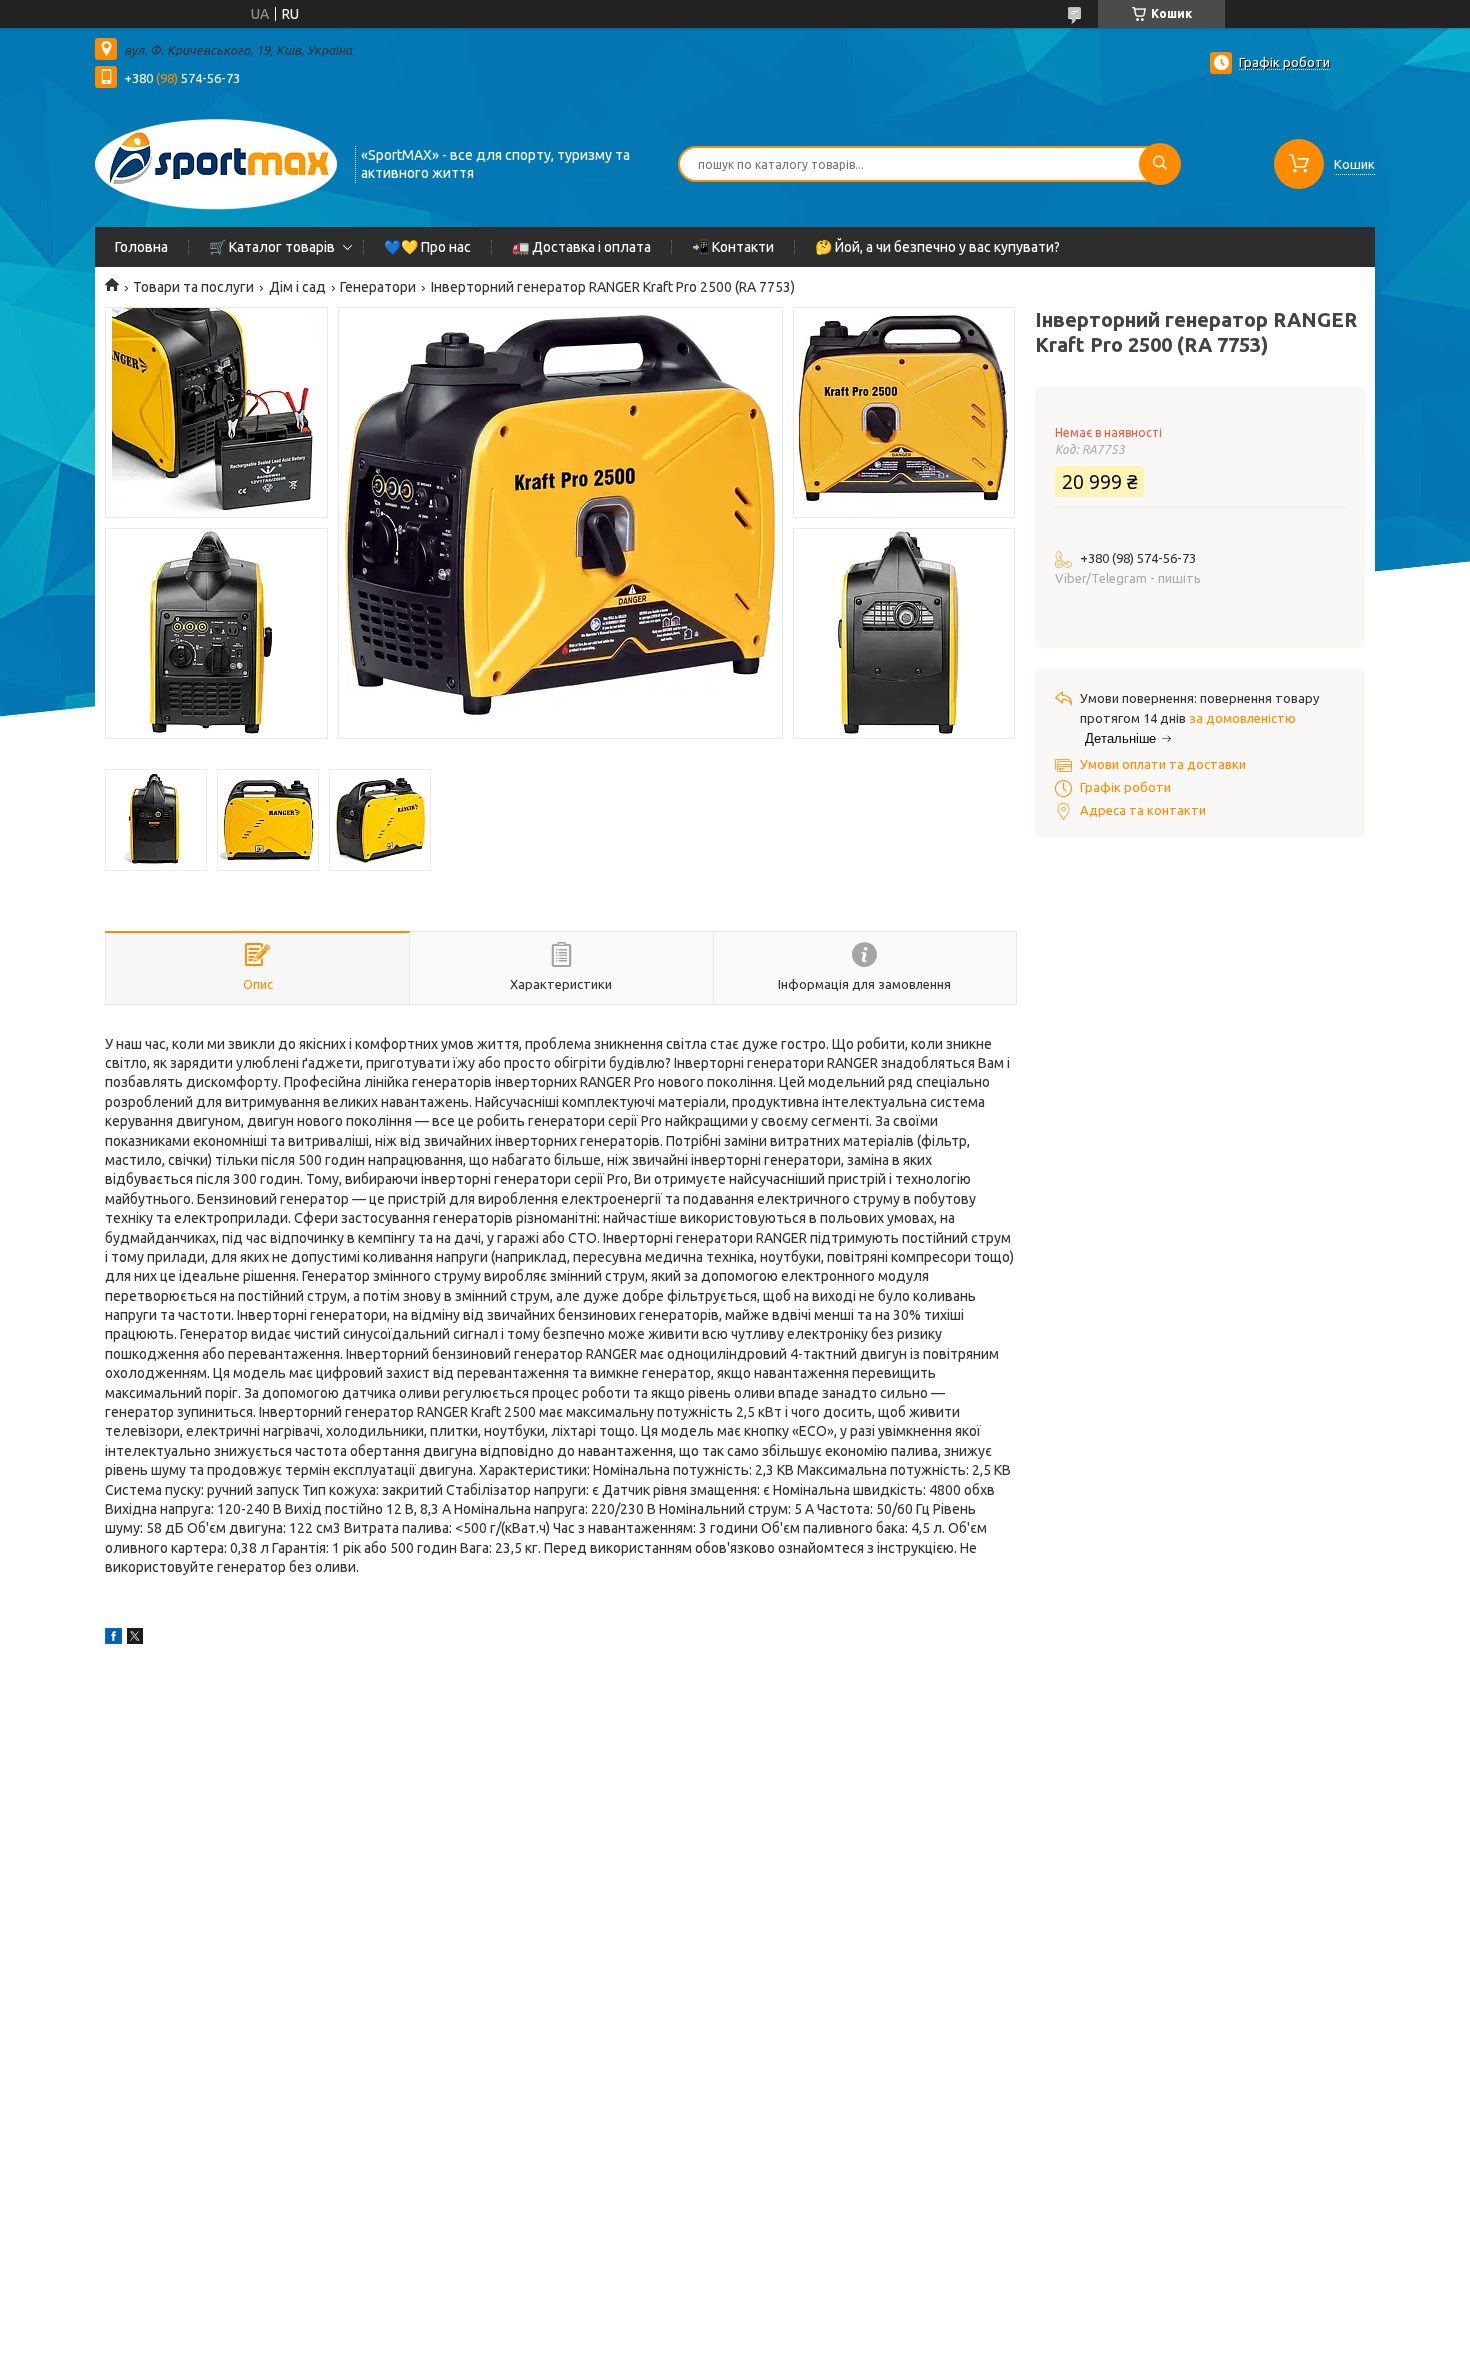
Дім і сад (297, 287)
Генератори (378, 287)
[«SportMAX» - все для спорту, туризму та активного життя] (216, 162)
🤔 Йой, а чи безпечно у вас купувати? (937, 247)
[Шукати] (1160, 164)
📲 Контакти (733, 247)
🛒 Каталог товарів (272, 247)
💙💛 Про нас (427, 247)
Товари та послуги (193, 287)
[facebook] (113, 1639)
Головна (141, 247)
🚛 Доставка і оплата (581, 247)
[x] (135, 1639)
